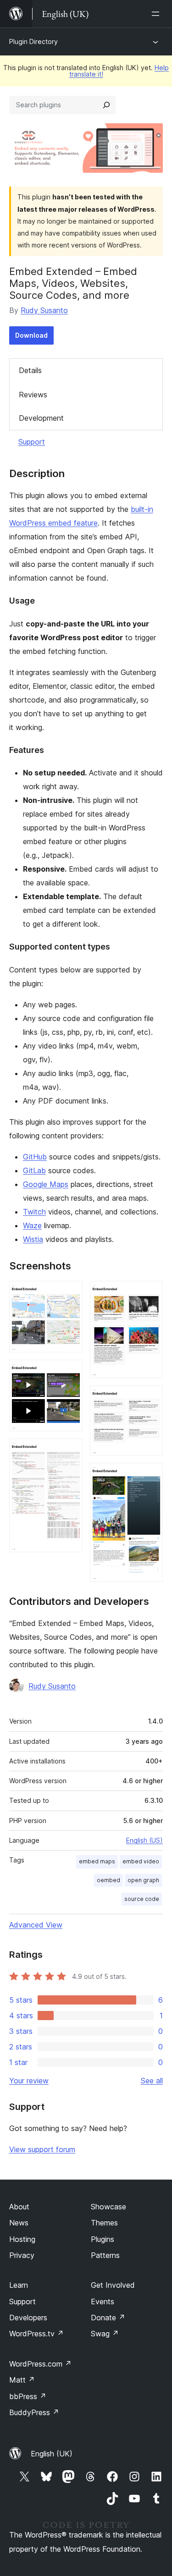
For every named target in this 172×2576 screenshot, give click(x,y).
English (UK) (52, 2454)
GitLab (34, 1170)
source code (142, 1899)
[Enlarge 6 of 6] (150, 1475)
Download (31, 335)
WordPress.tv (36, 2334)
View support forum (42, 2149)
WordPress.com (40, 2364)
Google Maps (46, 1184)
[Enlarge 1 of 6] (70, 1293)
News (19, 2223)
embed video (141, 1861)
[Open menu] (157, 14)
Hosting (22, 2239)
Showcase (108, 2207)
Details (30, 370)
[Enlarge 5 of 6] (150, 1398)
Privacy (22, 2255)
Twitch (34, 1212)
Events (103, 2301)
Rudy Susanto (44, 310)
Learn (19, 2285)
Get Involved (113, 2285)
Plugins (103, 2239)
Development (41, 418)
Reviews (33, 395)
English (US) (144, 1840)
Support (32, 442)
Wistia (33, 1239)
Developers (28, 2318)
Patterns (105, 2255)
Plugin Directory (33, 41)
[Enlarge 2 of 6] (70, 1372)
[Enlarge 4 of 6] (150, 1293)
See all (152, 2081)
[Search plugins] (106, 105)
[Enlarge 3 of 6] (70, 1451)
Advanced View (36, 1925)
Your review (29, 2081)
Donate (108, 2318)
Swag (105, 2334)
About (19, 2207)
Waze (32, 1225)
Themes (104, 2223)
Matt (22, 2380)
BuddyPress (34, 2412)
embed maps (97, 1861)
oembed (108, 1880)
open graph (143, 1880)
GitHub (35, 1157)
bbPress (28, 2396)
